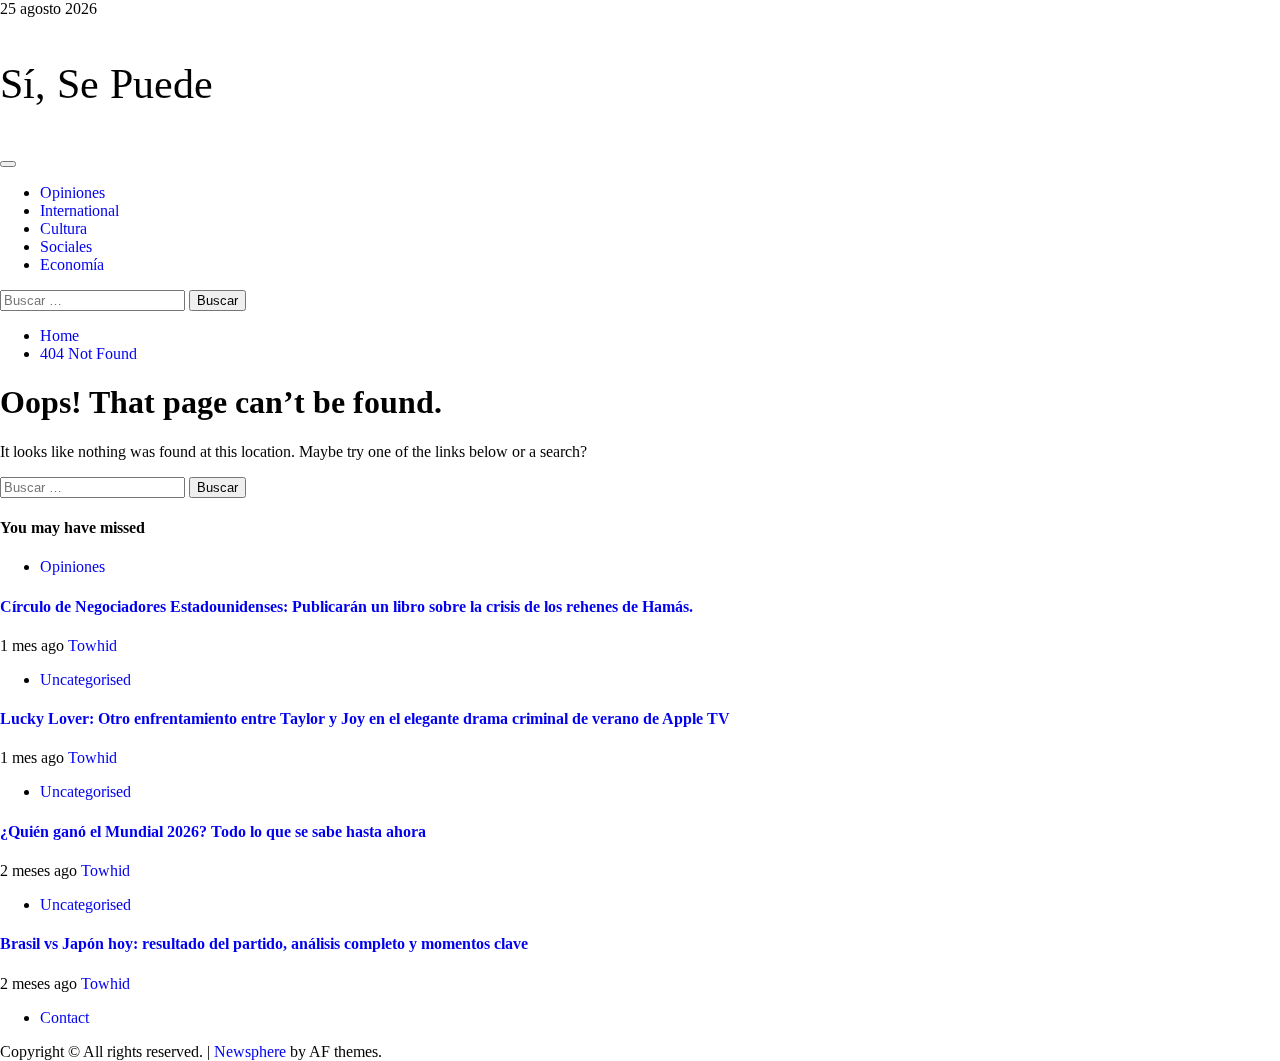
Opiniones (72, 192)
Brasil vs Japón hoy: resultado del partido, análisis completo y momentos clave (264, 943)
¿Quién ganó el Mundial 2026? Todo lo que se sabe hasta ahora (213, 831)
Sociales (66, 246)
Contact (64, 1017)
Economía (72, 264)
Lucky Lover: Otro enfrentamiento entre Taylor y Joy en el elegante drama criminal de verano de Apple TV (365, 718)
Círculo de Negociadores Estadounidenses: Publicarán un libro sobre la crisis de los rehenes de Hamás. (346, 606)
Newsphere (250, 1051)
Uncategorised (85, 679)
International (79, 210)
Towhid (92, 645)
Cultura (63, 228)
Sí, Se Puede (106, 84)
